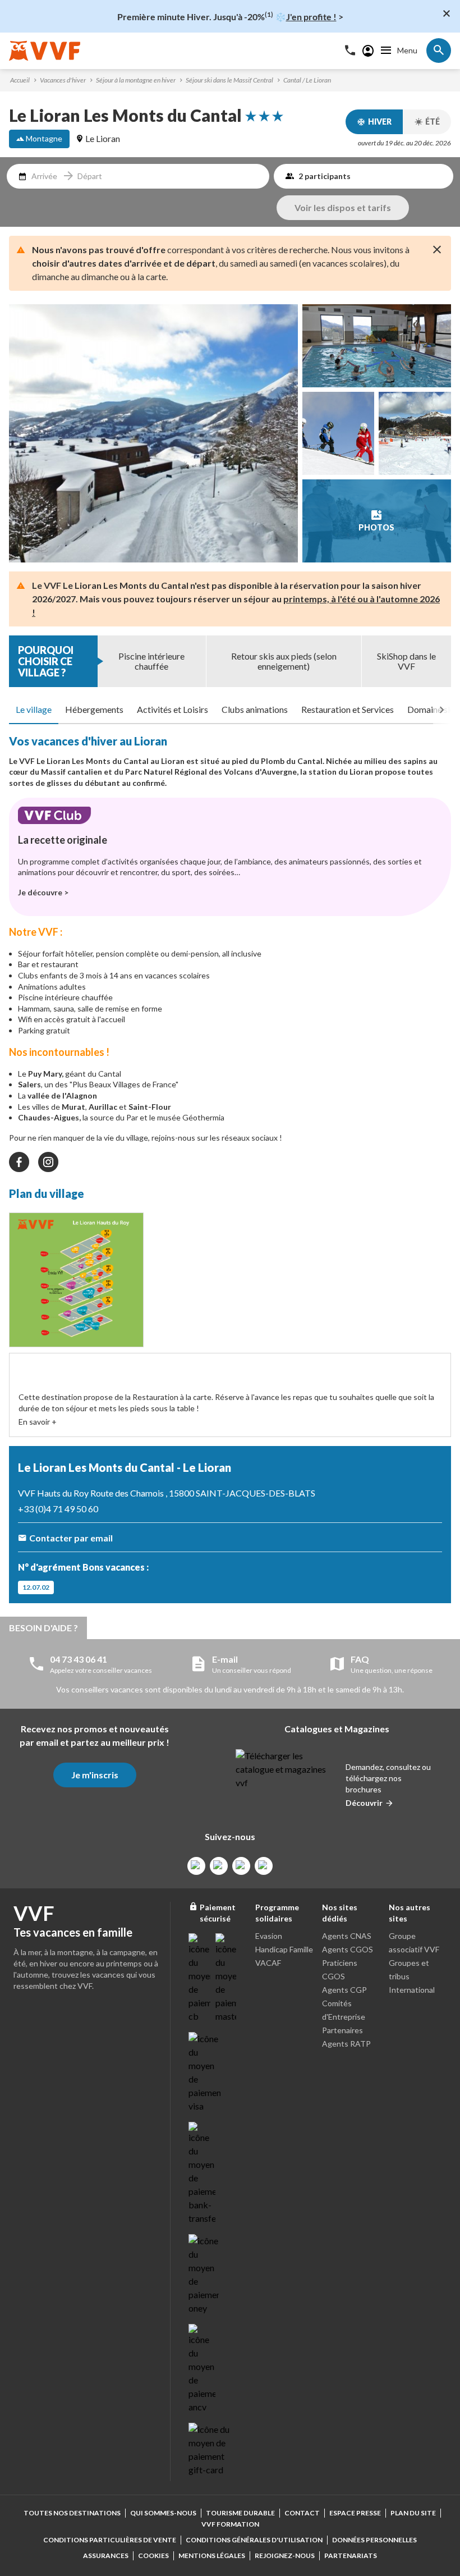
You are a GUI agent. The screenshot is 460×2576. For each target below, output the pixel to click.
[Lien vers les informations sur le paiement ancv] (202, 2369)
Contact (302, 2513)
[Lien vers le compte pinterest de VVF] (241, 1866)
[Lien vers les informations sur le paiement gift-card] (211, 2450)
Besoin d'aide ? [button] (43, 1628)
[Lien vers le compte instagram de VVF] (219, 1866)
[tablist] (230, 710)
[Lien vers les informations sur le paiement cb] (200, 1978)
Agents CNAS (347, 1936)
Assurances (106, 2556)
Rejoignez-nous (285, 2556)
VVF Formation (230, 2524)
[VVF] (45, 51)
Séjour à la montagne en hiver (136, 80)
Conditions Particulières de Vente (110, 2540)
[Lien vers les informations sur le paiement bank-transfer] (202, 2174)
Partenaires (342, 2030)
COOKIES (153, 2556)
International (412, 1990)
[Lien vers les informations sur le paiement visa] (204, 2072)
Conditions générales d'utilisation (254, 2540)
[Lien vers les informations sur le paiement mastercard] (227, 1978)
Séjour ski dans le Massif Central (229, 80)
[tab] (34, 710)
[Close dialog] (447, 13)
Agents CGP (344, 1990)
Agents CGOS (348, 1949)
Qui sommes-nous (163, 2513)
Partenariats (351, 2556)
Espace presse (355, 2513)
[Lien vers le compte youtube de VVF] (264, 1866)
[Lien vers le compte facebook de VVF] (196, 1866)
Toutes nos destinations (72, 2513)
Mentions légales (212, 2556)
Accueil (20, 80)
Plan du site (413, 2513)
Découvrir (364, 1803)
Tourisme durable (240, 2513)
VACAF (268, 1963)
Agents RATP (346, 2044)
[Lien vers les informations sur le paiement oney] (204, 2275)
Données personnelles (374, 2540)
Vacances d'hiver (63, 80)
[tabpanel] (230, 1043)
